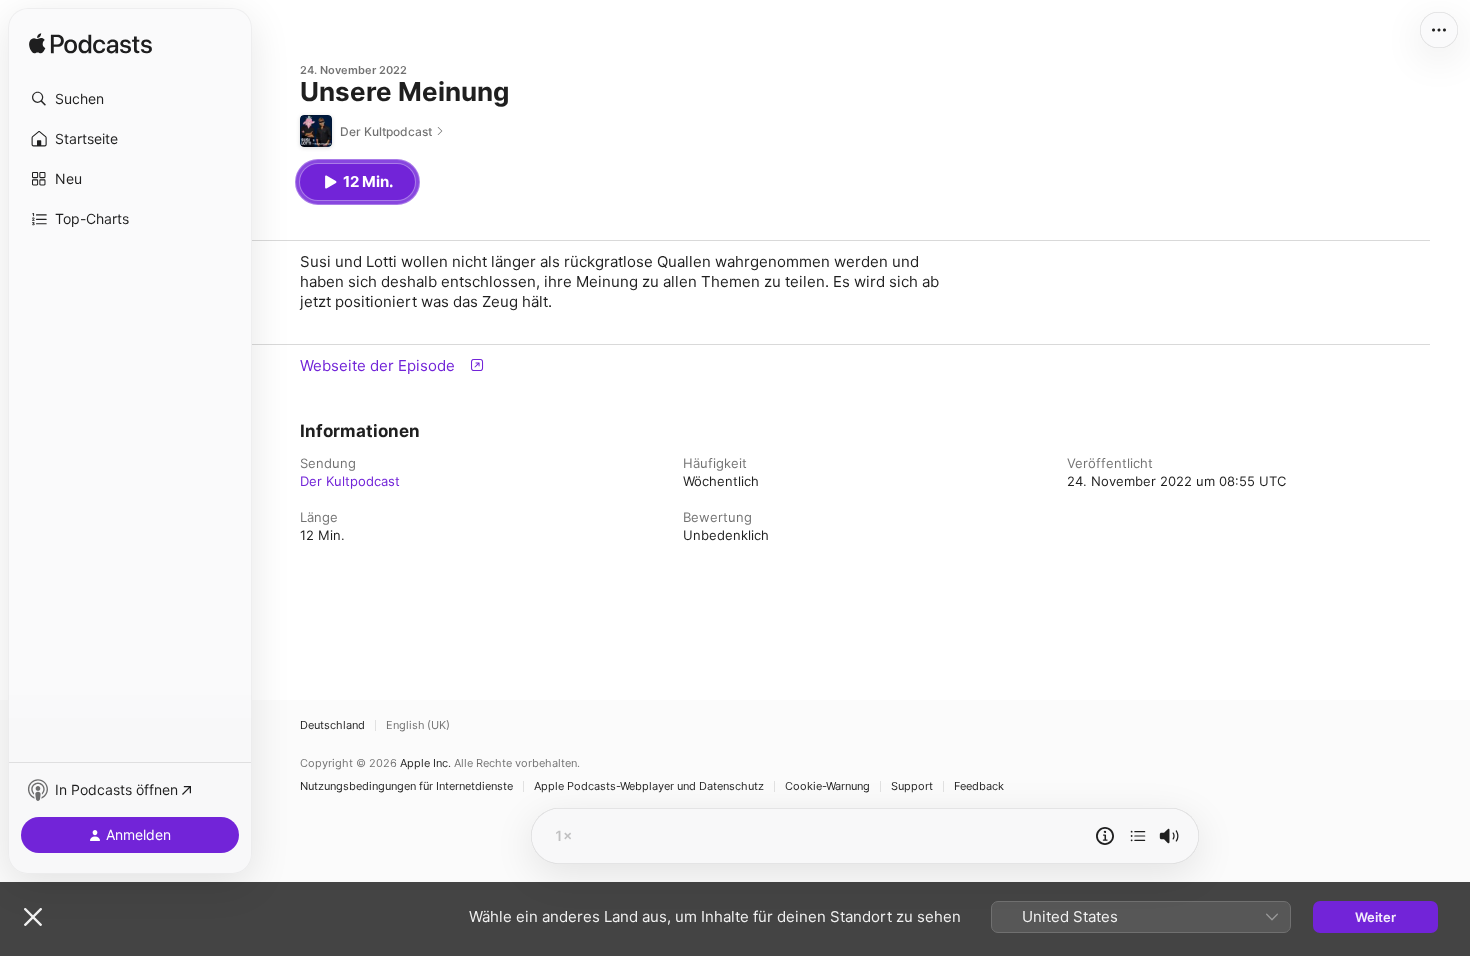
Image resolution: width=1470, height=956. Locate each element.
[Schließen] (33, 917)
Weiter (1375, 917)
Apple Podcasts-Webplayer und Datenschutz (649, 786)
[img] (90, 45)
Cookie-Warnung (827, 786)
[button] (130, 99)
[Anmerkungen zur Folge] (1105, 836)
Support (912, 786)
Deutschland (332, 725)
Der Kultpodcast (350, 481)
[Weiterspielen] (1138, 836)
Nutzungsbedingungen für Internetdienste (406, 786)
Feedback (979, 786)
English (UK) (418, 725)
